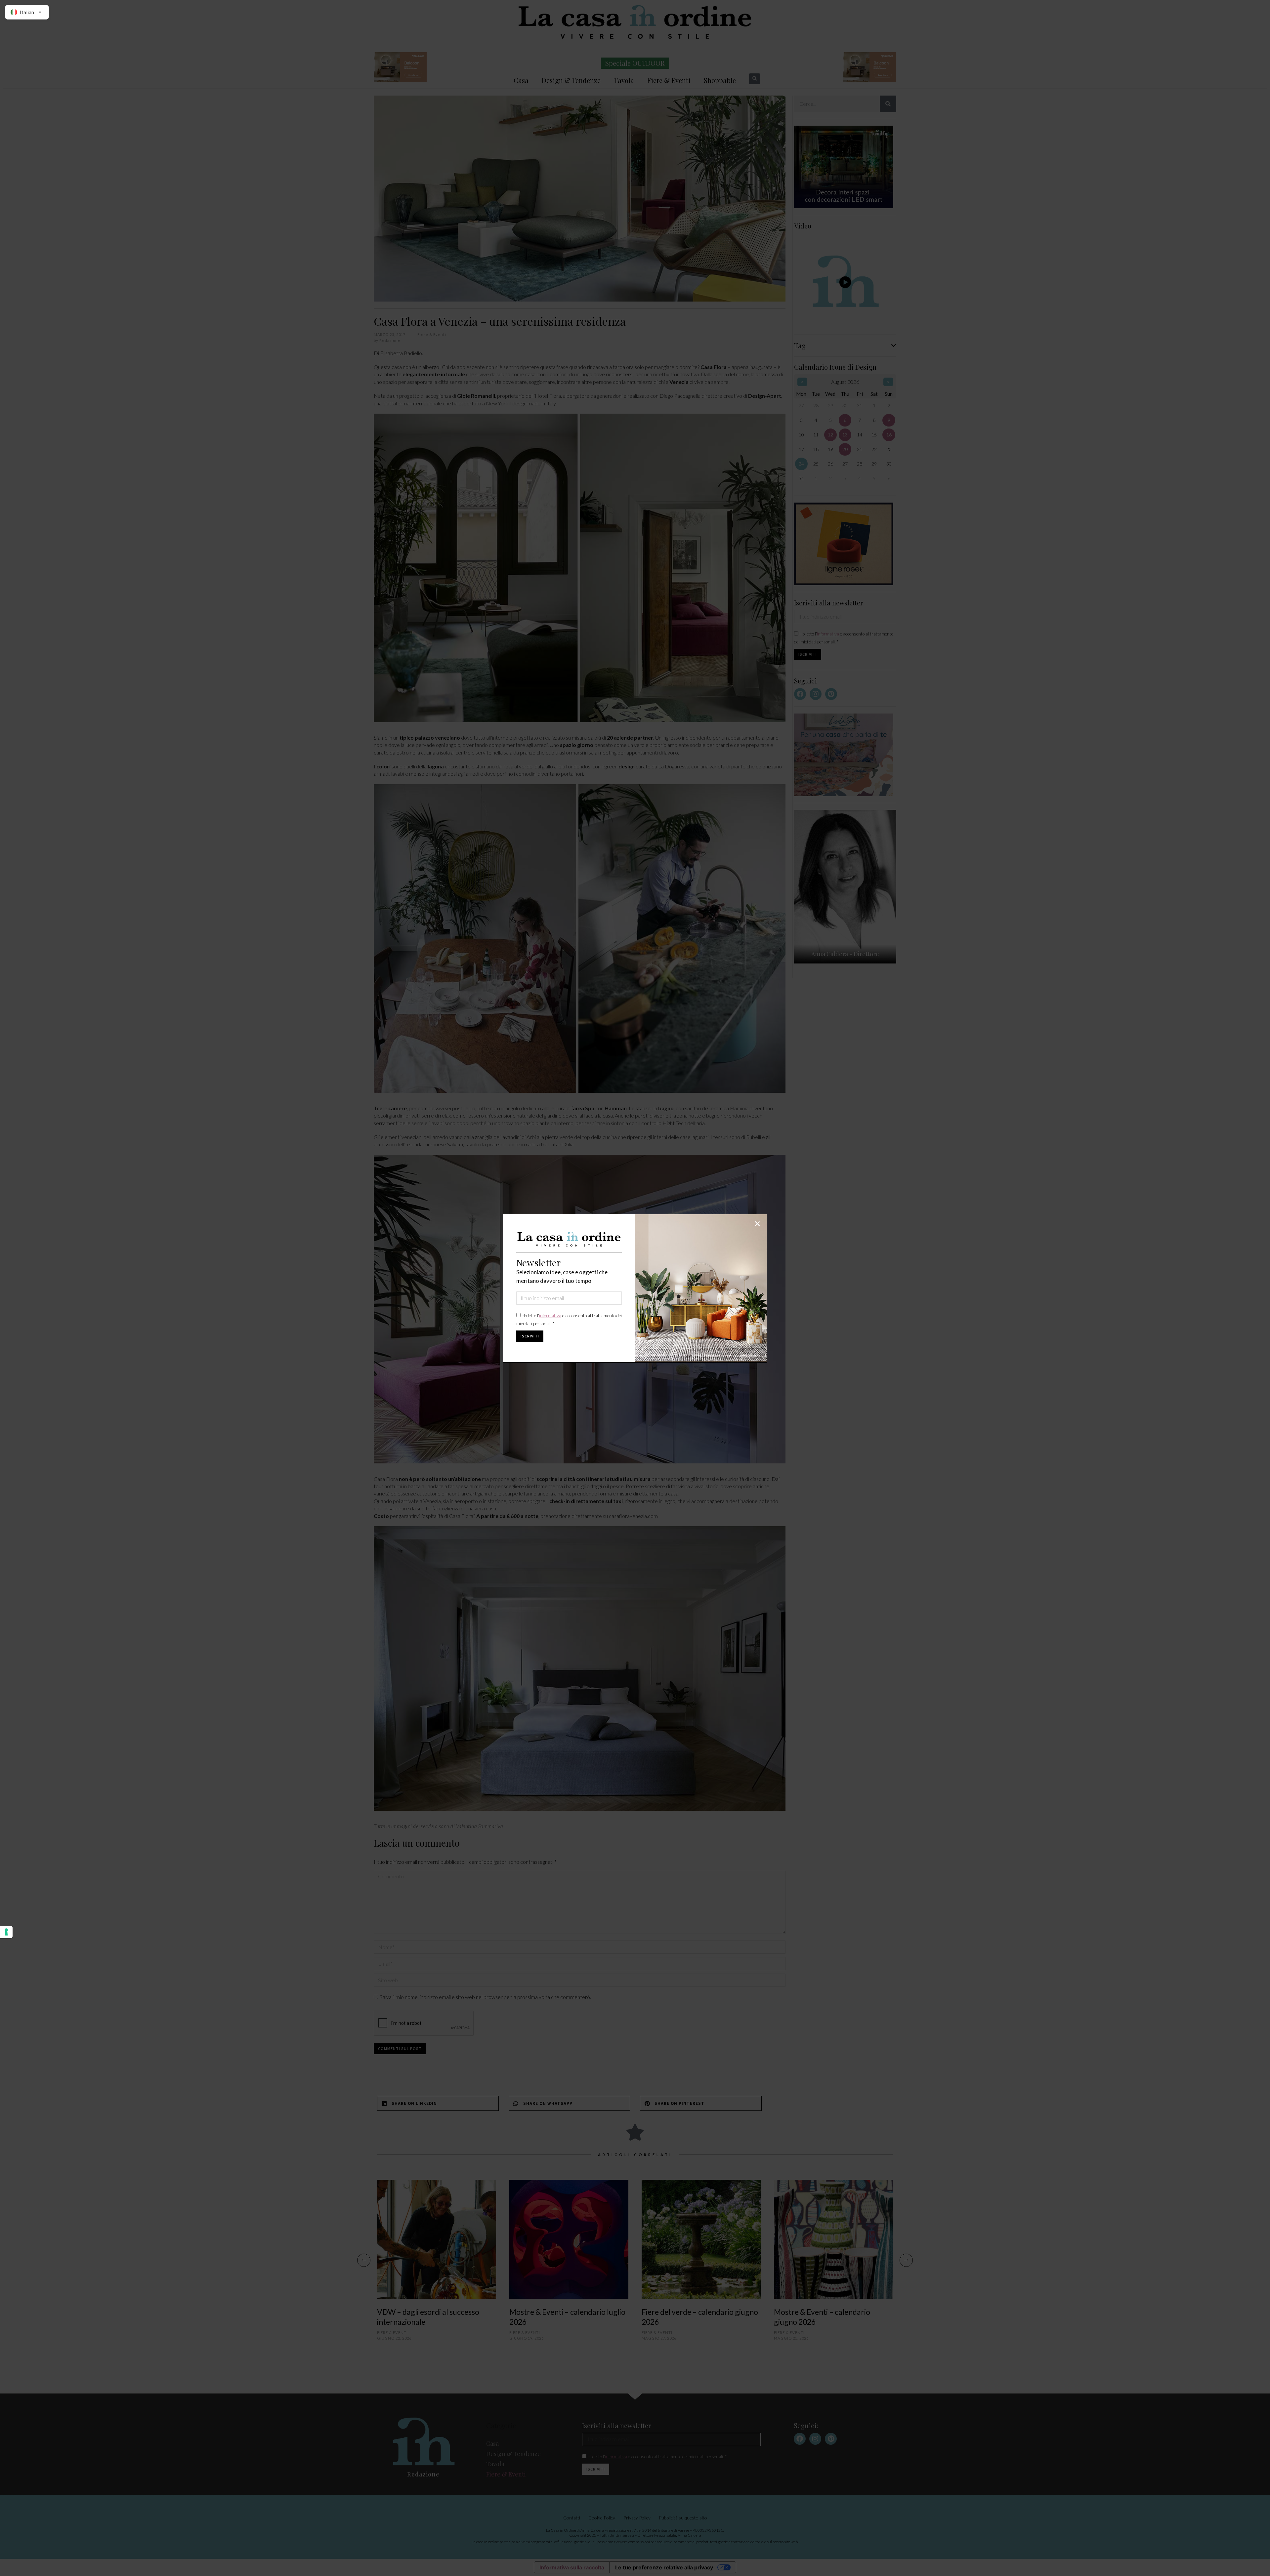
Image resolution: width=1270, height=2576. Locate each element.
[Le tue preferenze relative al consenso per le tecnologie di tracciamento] (6, 1932)
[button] (757, 1224)
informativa (550, 1316)
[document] (635, 1288)
